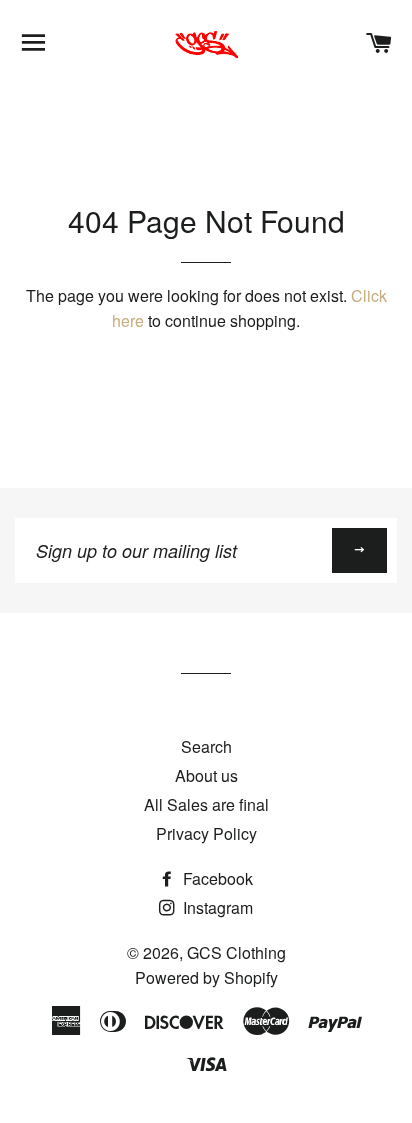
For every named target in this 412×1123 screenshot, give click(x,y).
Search (206, 746)
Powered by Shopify (206, 977)
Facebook (216, 878)
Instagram (216, 907)
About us (206, 775)
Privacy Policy (206, 833)
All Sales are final (206, 804)
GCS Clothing (236, 952)
